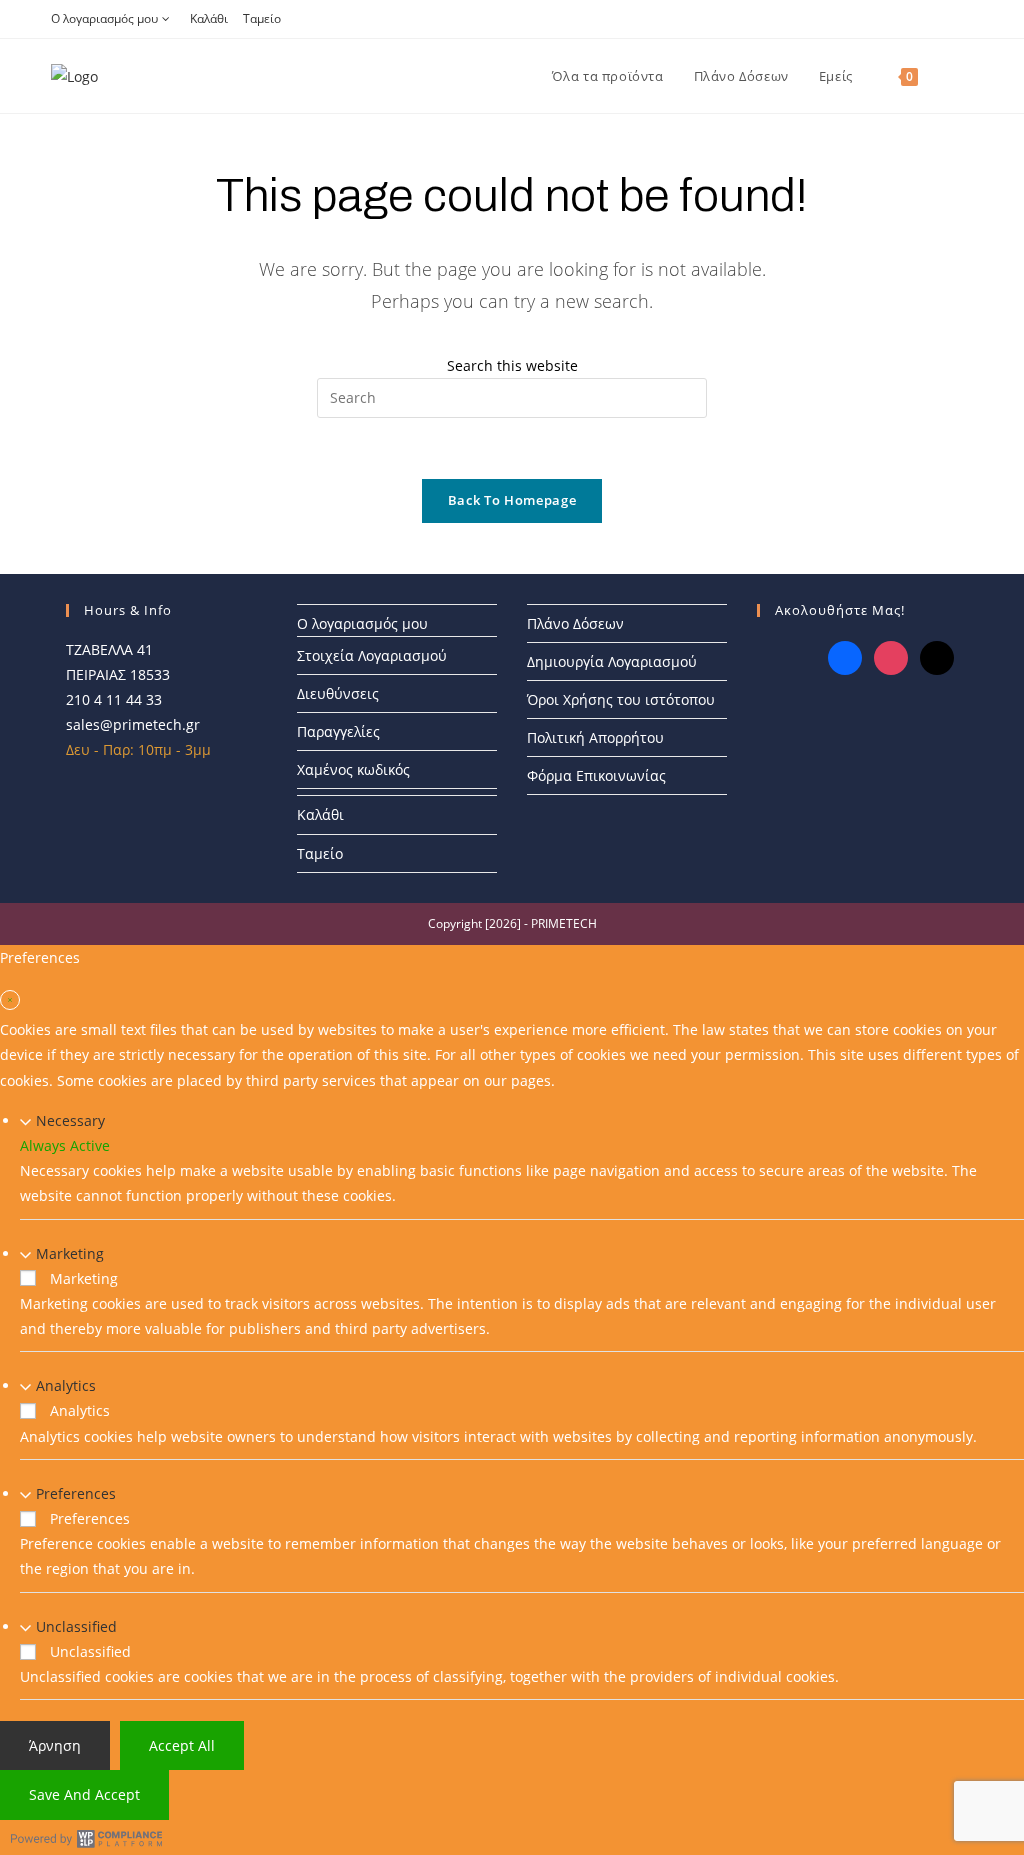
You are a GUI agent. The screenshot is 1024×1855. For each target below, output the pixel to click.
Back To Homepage (512, 500)
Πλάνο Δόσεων (575, 623)
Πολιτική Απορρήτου (595, 737)
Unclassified (76, 1626)
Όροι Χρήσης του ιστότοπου (621, 699)
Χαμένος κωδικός (353, 769)
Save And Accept (84, 1794)
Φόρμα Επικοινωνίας (596, 775)
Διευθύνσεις (338, 693)
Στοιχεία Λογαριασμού (372, 655)
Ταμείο (262, 18)
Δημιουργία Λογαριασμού (612, 661)
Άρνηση (55, 1745)
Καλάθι (209, 18)
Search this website (512, 365)
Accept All (182, 1745)
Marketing (70, 1253)
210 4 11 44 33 (114, 699)
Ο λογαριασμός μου (104, 18)
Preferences (76, 1493)
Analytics (66, 1385)
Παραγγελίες (338, 731)
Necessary (70, 1120)
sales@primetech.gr (133, 724)
